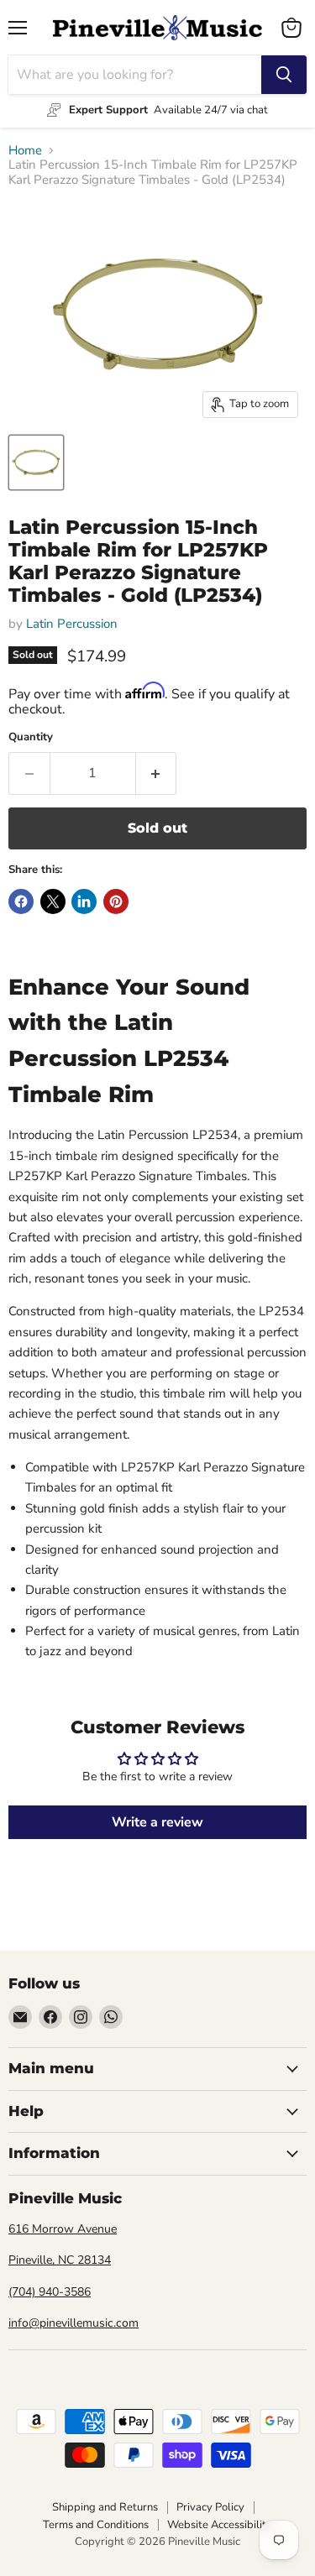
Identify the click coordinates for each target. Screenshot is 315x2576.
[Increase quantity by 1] (157, 773)
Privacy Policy (210, 2507)
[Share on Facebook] (21, 901)
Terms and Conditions (96, 2525)
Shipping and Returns (105, 2507)
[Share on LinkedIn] (84, 901)
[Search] (284, 75)
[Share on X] (53, 901)
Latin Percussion (72, 624)
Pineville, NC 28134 (60, 2260)
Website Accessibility (220, 2525)
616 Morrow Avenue (63, 2229)
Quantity (31, 737)
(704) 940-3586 (50, 2292)
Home (25, 151)
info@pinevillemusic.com (73, 2323)
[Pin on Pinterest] (116, 901)
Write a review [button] (157, 1822)
